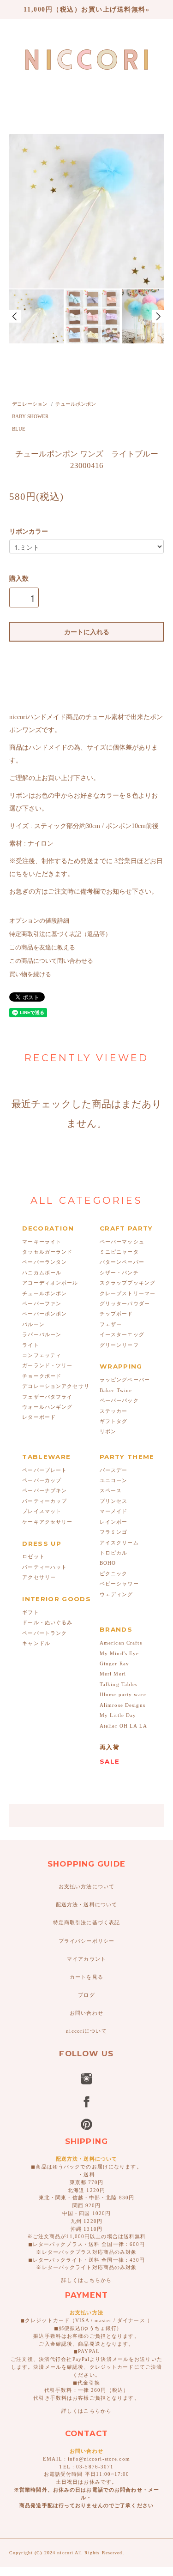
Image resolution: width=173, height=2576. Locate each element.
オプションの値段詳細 (39, 921)
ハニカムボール (42, 1273)
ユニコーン (114, 1480)
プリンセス (114, 1501)
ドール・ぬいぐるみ (47, 1622)
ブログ (86, 1995)
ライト (30, 1345)
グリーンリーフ (119, 1345)
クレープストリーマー (128, 1293)
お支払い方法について (86, 1886)
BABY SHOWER (30, 416)
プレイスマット (42, 1511)
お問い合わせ (86, 2013)
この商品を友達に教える (42, 948)
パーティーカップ (45, 1501)
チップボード (116, 1314)
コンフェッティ (42, 1355)
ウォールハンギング (47, 1407)
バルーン (33, 1324)
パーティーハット (45, 1567)
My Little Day (118, 1715)
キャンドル (36, 1643)
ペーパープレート (45, 1470)
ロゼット (33, 1556)
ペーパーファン (42, 1303)
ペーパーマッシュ (122, 1242)
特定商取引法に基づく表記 (86, 1922)
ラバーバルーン (42, 1334)
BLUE (19, 429)
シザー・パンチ (119, 1273)
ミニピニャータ (119, 1252)
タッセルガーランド (47, 1252)
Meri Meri (113, 1674)
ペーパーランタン (45, 1262)
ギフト (30, 1612)
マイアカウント (86, 1959)
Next (158, 316)
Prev (15, 316)
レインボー (114, 1522)
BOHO (108, 1563)
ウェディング (116, 1594)
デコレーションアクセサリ (56, 1386)
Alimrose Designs (122, 1705)
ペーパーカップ (42, 1480)
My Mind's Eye (119, 1653)
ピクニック (114, 1573)
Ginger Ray (114, 1663)
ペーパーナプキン (45, 1490)
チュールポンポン (76, 404)
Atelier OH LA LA (123, 1726)
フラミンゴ (114, 1532)
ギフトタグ (114, 1421)
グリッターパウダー (125, 1303)
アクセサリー (39, 1577)
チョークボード (42, 1376)
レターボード (39, 1417)
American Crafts (121, 1643)
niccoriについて (86, 2031)
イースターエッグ (122, 1334)
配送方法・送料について (86, 1904)
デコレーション (30, 404)
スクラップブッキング (128, 1283)
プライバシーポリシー (86, 1941)
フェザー (111, 1324)
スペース (111, 1490)
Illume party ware (123, 1694)
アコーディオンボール (50, 1283)
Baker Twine (116, 1390)
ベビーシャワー (119, 1584)
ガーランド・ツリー (47, 1365)
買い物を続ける (30, 974)
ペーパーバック (119, 1400)
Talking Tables (119, 1684)
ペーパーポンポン (45, 1314)
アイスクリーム (119, 1543)
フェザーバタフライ (47, 1397)
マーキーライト (42, 1242)
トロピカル (114, 1553)
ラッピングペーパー (125, 1380)
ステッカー (114, 1411)
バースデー (114, 1470)
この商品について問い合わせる (51, 961)
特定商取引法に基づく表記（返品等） (60, 934)
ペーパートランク (45, 1633)
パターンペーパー (122, 1262)
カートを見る (86, 1977)
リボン (108, 1431)
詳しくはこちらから (86, 2280)
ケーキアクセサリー (47, 1522)
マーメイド (114, 1511)
